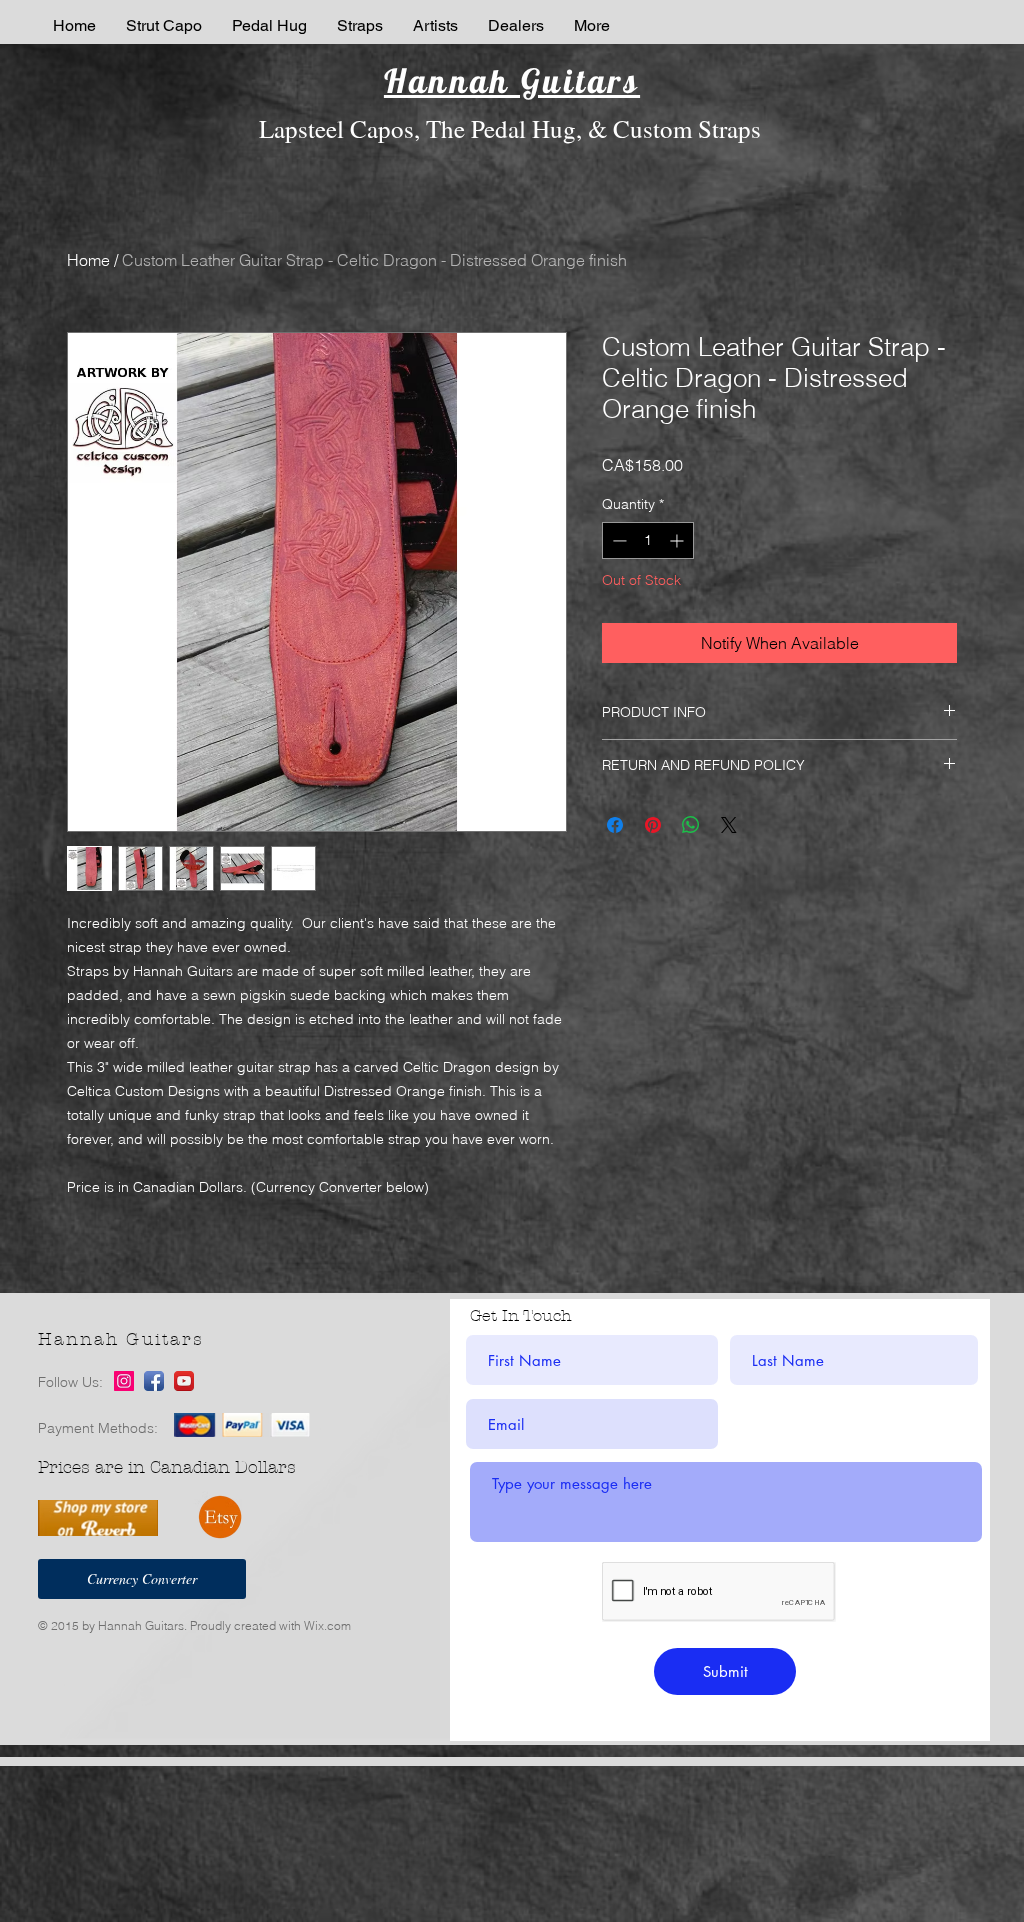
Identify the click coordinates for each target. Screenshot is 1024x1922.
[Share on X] (729, 825)
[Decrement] (617, 540)
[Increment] (678, 540)
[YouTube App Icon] (184, 1381)
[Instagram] (124, 1381)
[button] (360, 25)
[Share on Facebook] (615, 825)
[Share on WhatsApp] (691, 825)
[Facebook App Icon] (154, 1381)
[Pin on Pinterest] (653, 825)
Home (88, 260)
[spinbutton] (648, 540)
